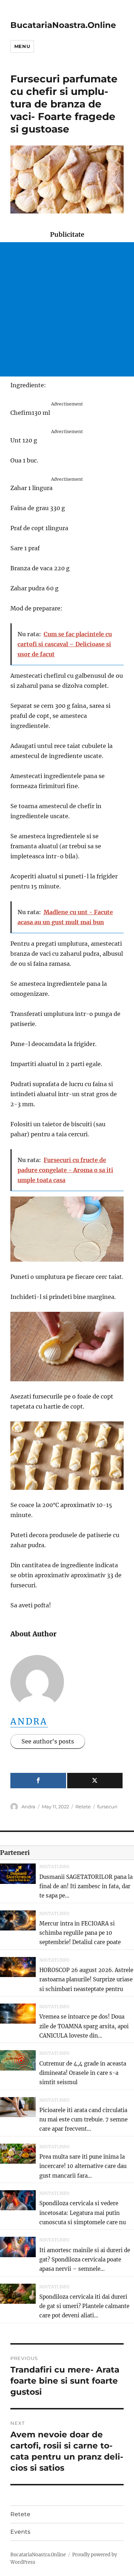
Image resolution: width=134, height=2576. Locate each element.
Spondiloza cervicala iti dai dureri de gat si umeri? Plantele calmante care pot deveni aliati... (84, 2306)
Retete (83, 1807)
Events (20, 2532)
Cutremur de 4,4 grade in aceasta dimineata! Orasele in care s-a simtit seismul (83, 2073)
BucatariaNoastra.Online (63, 25)
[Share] (38, 1781)
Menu (22, 46)
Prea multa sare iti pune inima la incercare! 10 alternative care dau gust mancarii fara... (83, 2166)
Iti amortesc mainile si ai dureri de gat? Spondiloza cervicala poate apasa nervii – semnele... (85, 2260)
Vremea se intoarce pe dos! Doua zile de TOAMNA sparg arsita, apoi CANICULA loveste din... (84, 2026)
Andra (29, 1721)
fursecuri (107, 1807)
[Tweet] (95, 1781)
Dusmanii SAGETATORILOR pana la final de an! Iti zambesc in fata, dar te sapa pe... (86, 1886)
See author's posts (48, 1741)
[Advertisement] (67, 309)
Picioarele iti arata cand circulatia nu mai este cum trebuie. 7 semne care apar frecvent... (83, 2120)
